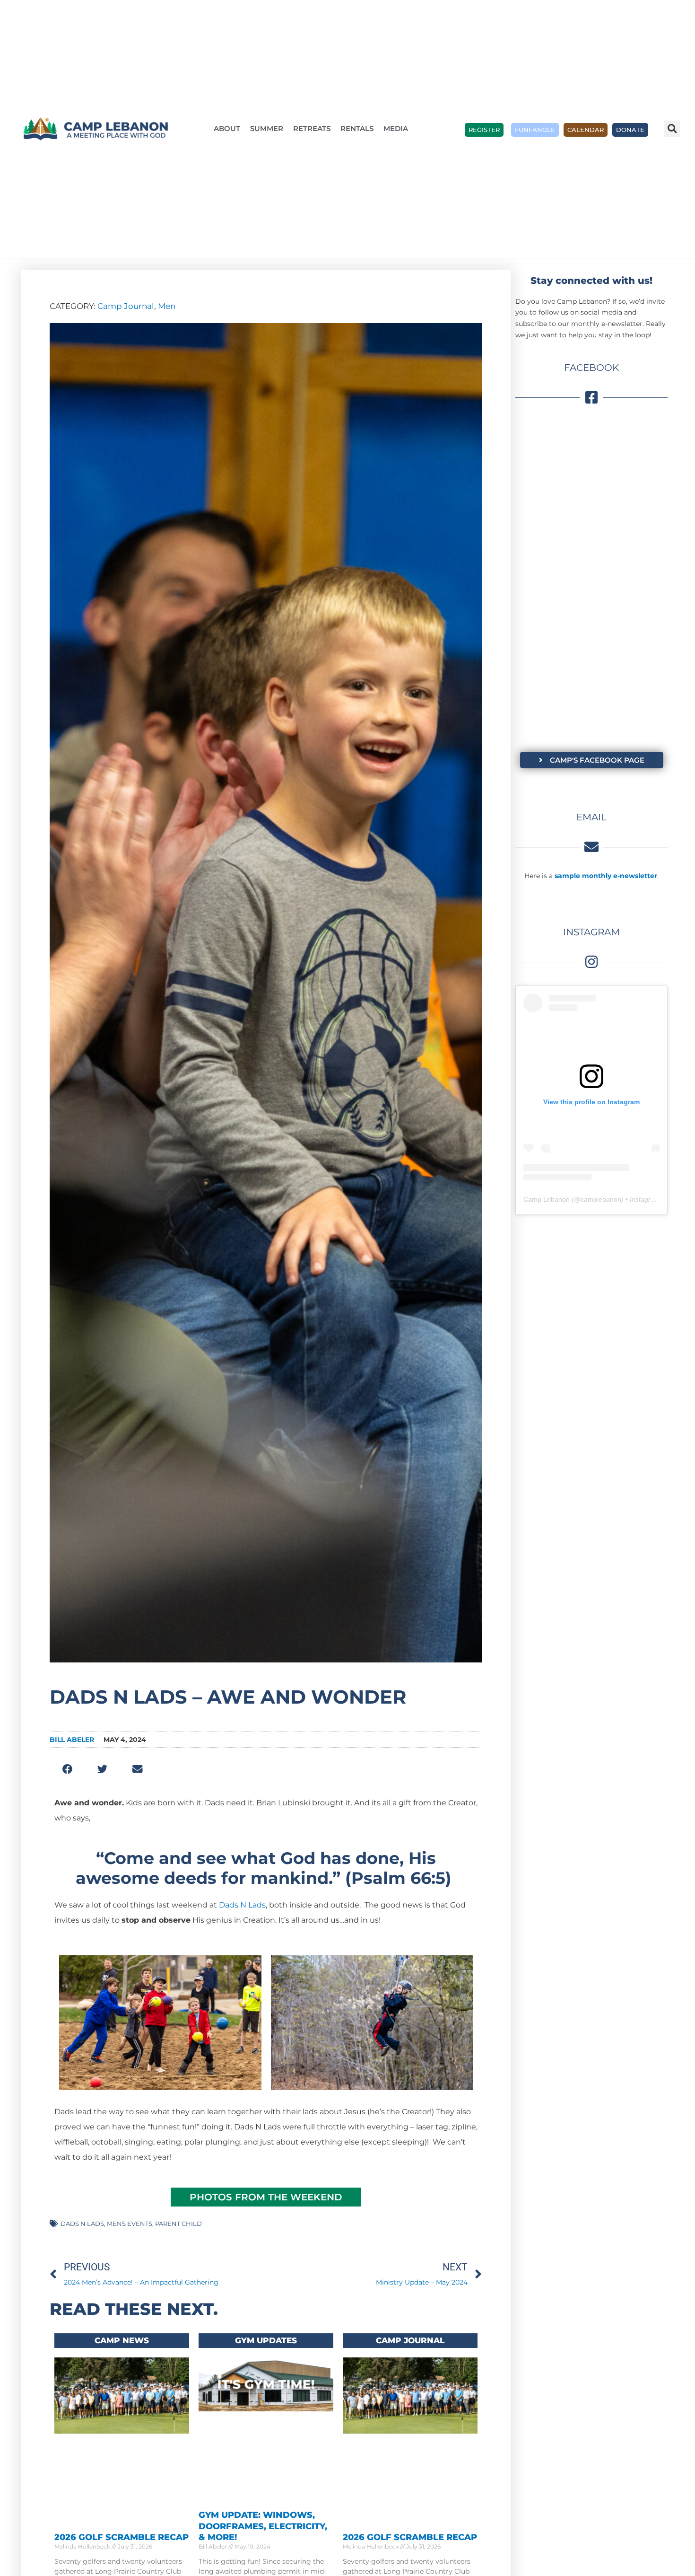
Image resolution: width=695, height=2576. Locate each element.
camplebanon (601, 1199)
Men (167, 306)
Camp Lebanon (547, 1199)
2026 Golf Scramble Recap (122, 2537)
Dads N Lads (242, 1905)
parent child (178, 2224)
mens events (130, 2224)
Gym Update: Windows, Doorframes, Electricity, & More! (263, 2526)
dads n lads (82, 2224)
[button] (672, 129)
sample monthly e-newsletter (606, 876)
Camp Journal (126, 306)
